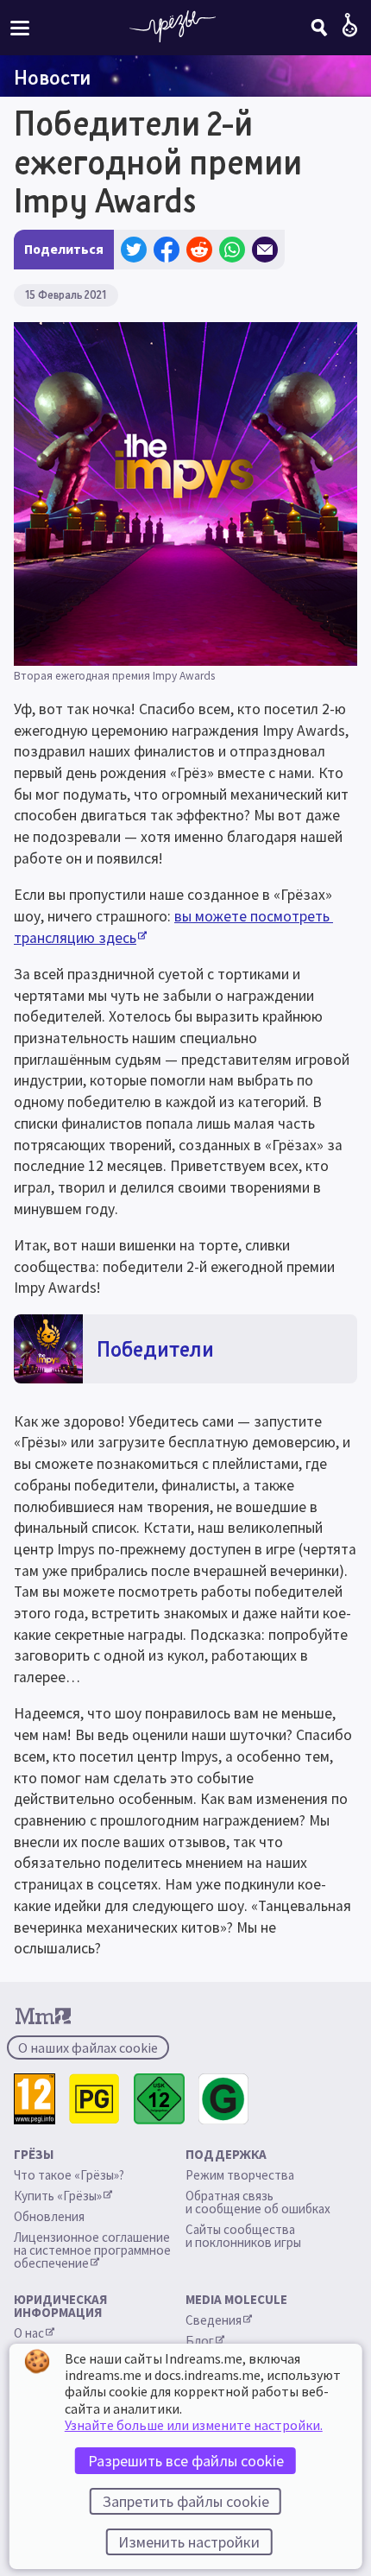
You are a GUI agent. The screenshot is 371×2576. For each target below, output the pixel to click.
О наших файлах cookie (88, 2048)
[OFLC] (224, 2099)
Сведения (214, 2320)
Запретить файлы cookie (186, 2501)
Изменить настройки (189, 2542)
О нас (29, 2333)
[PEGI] (35, 2099)
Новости (52, 77)
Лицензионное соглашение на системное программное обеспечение (94, 2250)
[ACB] (94, 2099)
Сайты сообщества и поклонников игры (243, 2236)
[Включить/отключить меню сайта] (20, 27)
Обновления (50, 2216)
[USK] (159, 2099)
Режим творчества (240, 2175)
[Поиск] (319, 28)
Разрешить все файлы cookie (186, 2461)
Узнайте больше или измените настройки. (194, 2425)
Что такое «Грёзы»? (69, 2175)
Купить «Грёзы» (58, 2196)
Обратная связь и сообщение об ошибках (258, 2202)
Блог (200, 2341)
